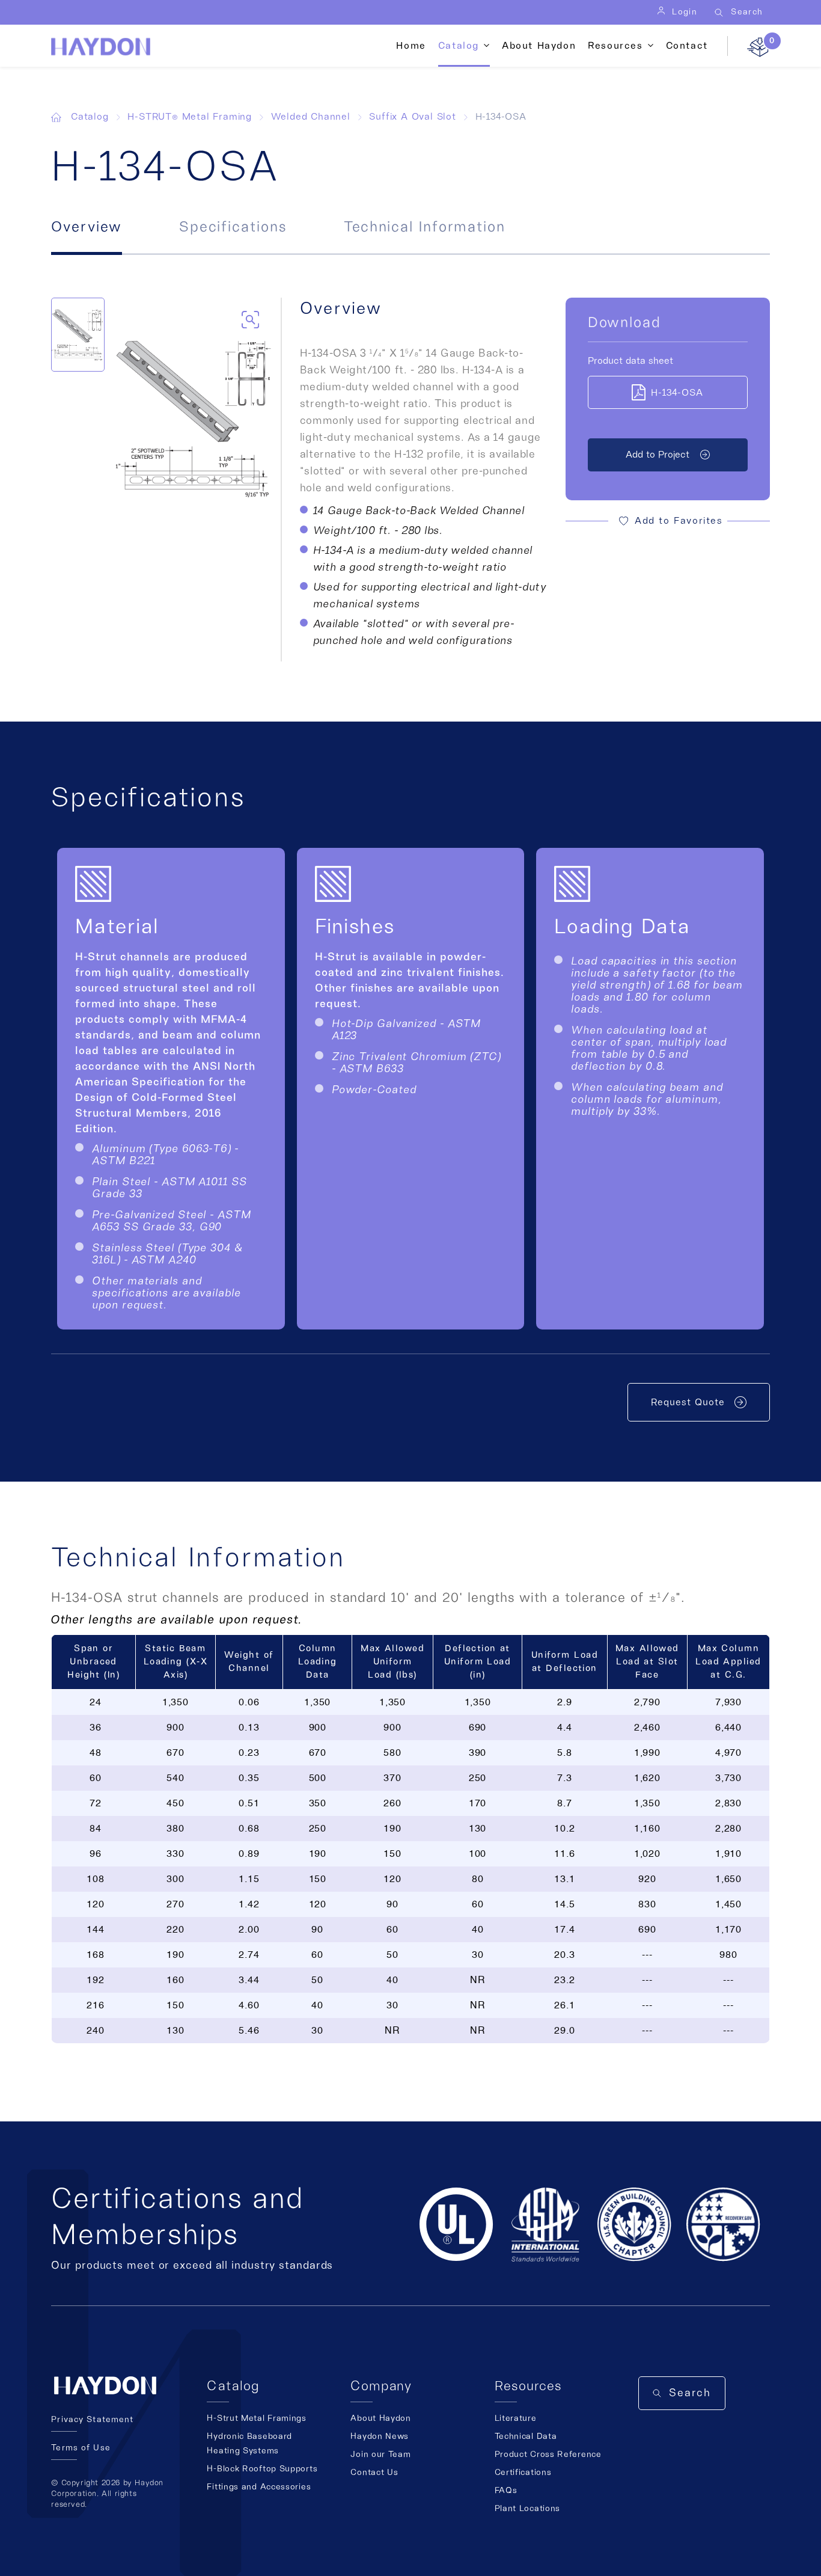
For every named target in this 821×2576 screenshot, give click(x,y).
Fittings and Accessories (259, 2487)
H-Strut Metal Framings (256, 2418)
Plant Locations (528, 2509)
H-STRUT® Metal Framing (190, 117)
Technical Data (526, 2436)
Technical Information (425, 227)
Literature (516, 2418)
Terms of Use (81, 2448)
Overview (86, 227)
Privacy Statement (92, 2420)
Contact (687, 46)
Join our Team (380, 2455)
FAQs (506, 2491)
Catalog (90, 117)
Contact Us (374, 2473)
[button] (668, 521)
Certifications (523, 2473)
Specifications (233, 227)
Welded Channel (311, 117)
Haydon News (380, 2436)
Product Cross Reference (548, 2455)
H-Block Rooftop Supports (262, 2469)
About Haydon (539, 46)
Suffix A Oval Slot (412, 117)
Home (411, 46)
